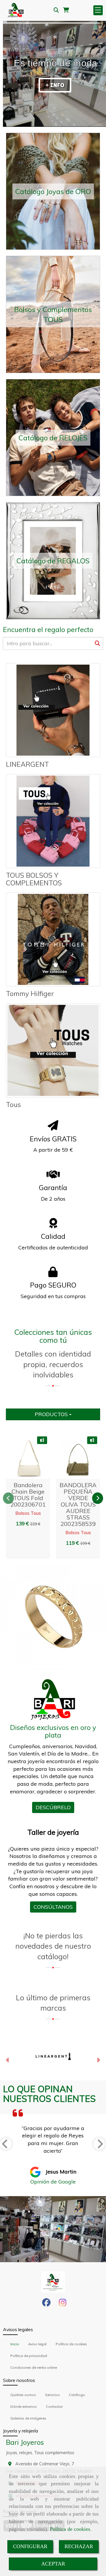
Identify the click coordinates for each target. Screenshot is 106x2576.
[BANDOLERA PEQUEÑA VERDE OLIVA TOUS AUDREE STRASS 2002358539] (75, 1457)
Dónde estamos (24, 2406)
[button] (40, 1457)
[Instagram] (63, 2304)
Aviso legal (37, 2344)
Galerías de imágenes (28, 2418)
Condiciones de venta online (34, 2367)
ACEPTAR (53, 2564)
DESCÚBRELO (53, 1807)
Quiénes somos (23, 2395)
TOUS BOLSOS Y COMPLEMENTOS (34, 879)
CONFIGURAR (30, 2546)
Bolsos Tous (28, 1513)
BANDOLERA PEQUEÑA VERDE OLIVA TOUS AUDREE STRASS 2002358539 (78, 1504)
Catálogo (77, 2395)
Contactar (54, 2406)
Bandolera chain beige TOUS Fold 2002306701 (28, 1495)
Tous (13, 1105)
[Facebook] (46, 2304)
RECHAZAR (79, 2546)
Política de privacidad (29, 2356)
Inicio (15, 2344)
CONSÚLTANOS (53, 1907)
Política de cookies (70, 2529)
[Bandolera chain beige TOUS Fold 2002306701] (25, 1457)
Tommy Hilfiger (30, 994)
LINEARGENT (27, 764)
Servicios (52, 2395)
